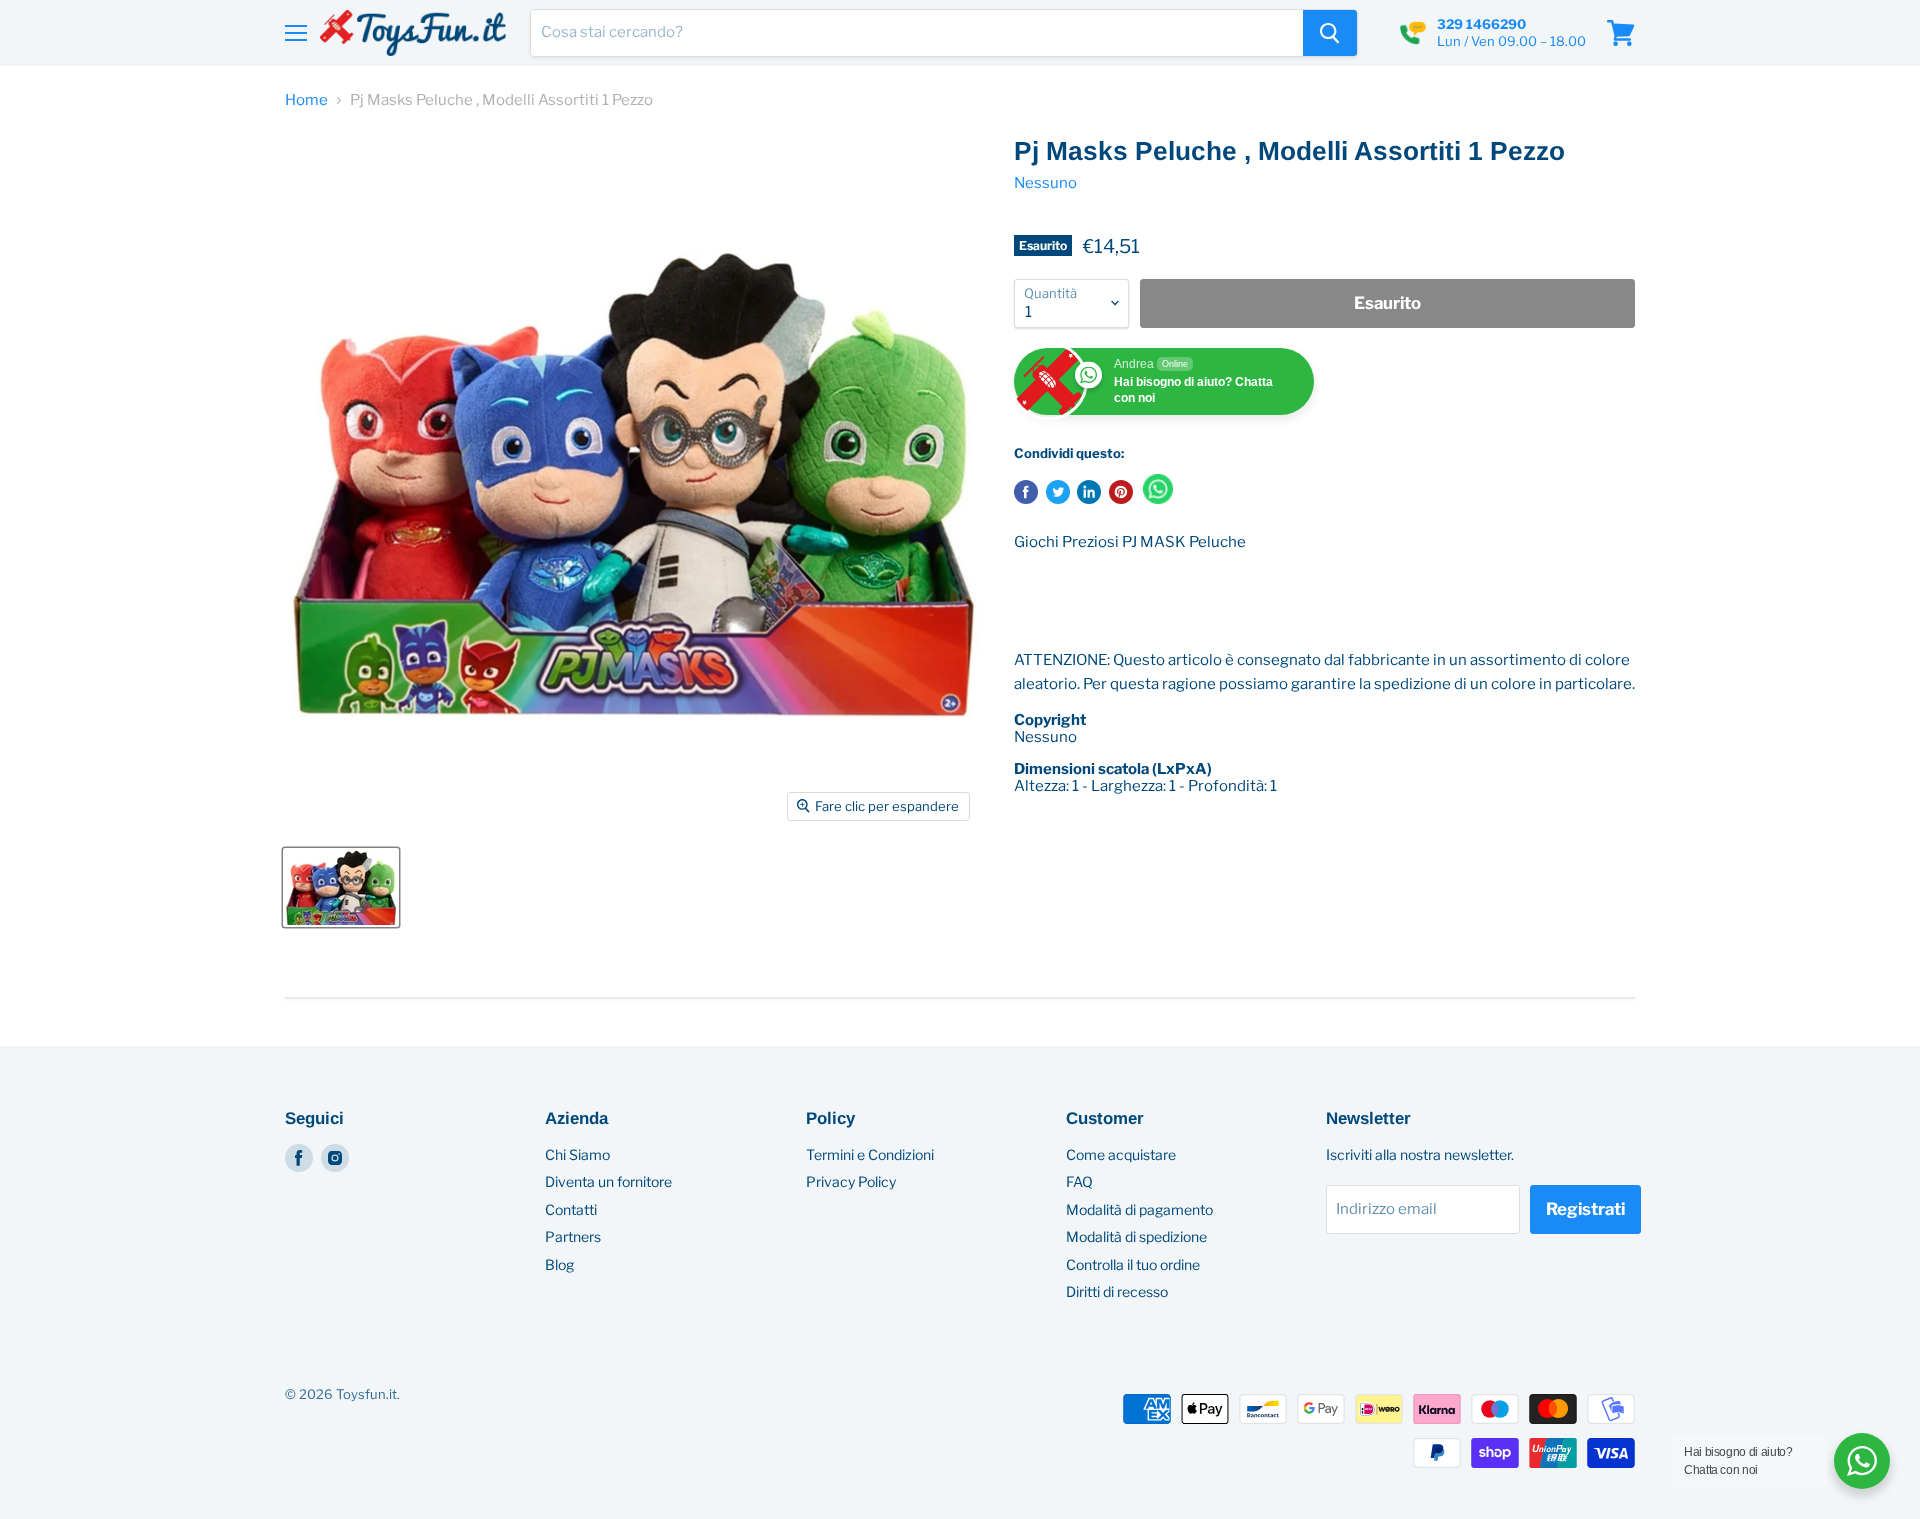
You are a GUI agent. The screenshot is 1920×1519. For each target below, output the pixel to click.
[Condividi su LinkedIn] (1089, 492)
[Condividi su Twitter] (1058, 492)
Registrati (1585, 1209)
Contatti (571, 1209)
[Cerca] (1330, 33)
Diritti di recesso (1117, 1291)
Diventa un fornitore (608, 1181)
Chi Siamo (577, 1154)
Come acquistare (1121, 1154)
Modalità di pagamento (1139, 1209)
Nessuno (1045, 183)
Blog (559, 1264)
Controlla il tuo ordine (1133, 1264)
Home (306, 100)
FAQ (1079, 1181)
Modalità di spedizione (1136, 1236)
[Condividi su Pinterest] (1121, 492)
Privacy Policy (851, 1181)
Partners (573, 1236)
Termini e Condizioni (870, 1154)
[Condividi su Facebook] (1026, 492)
